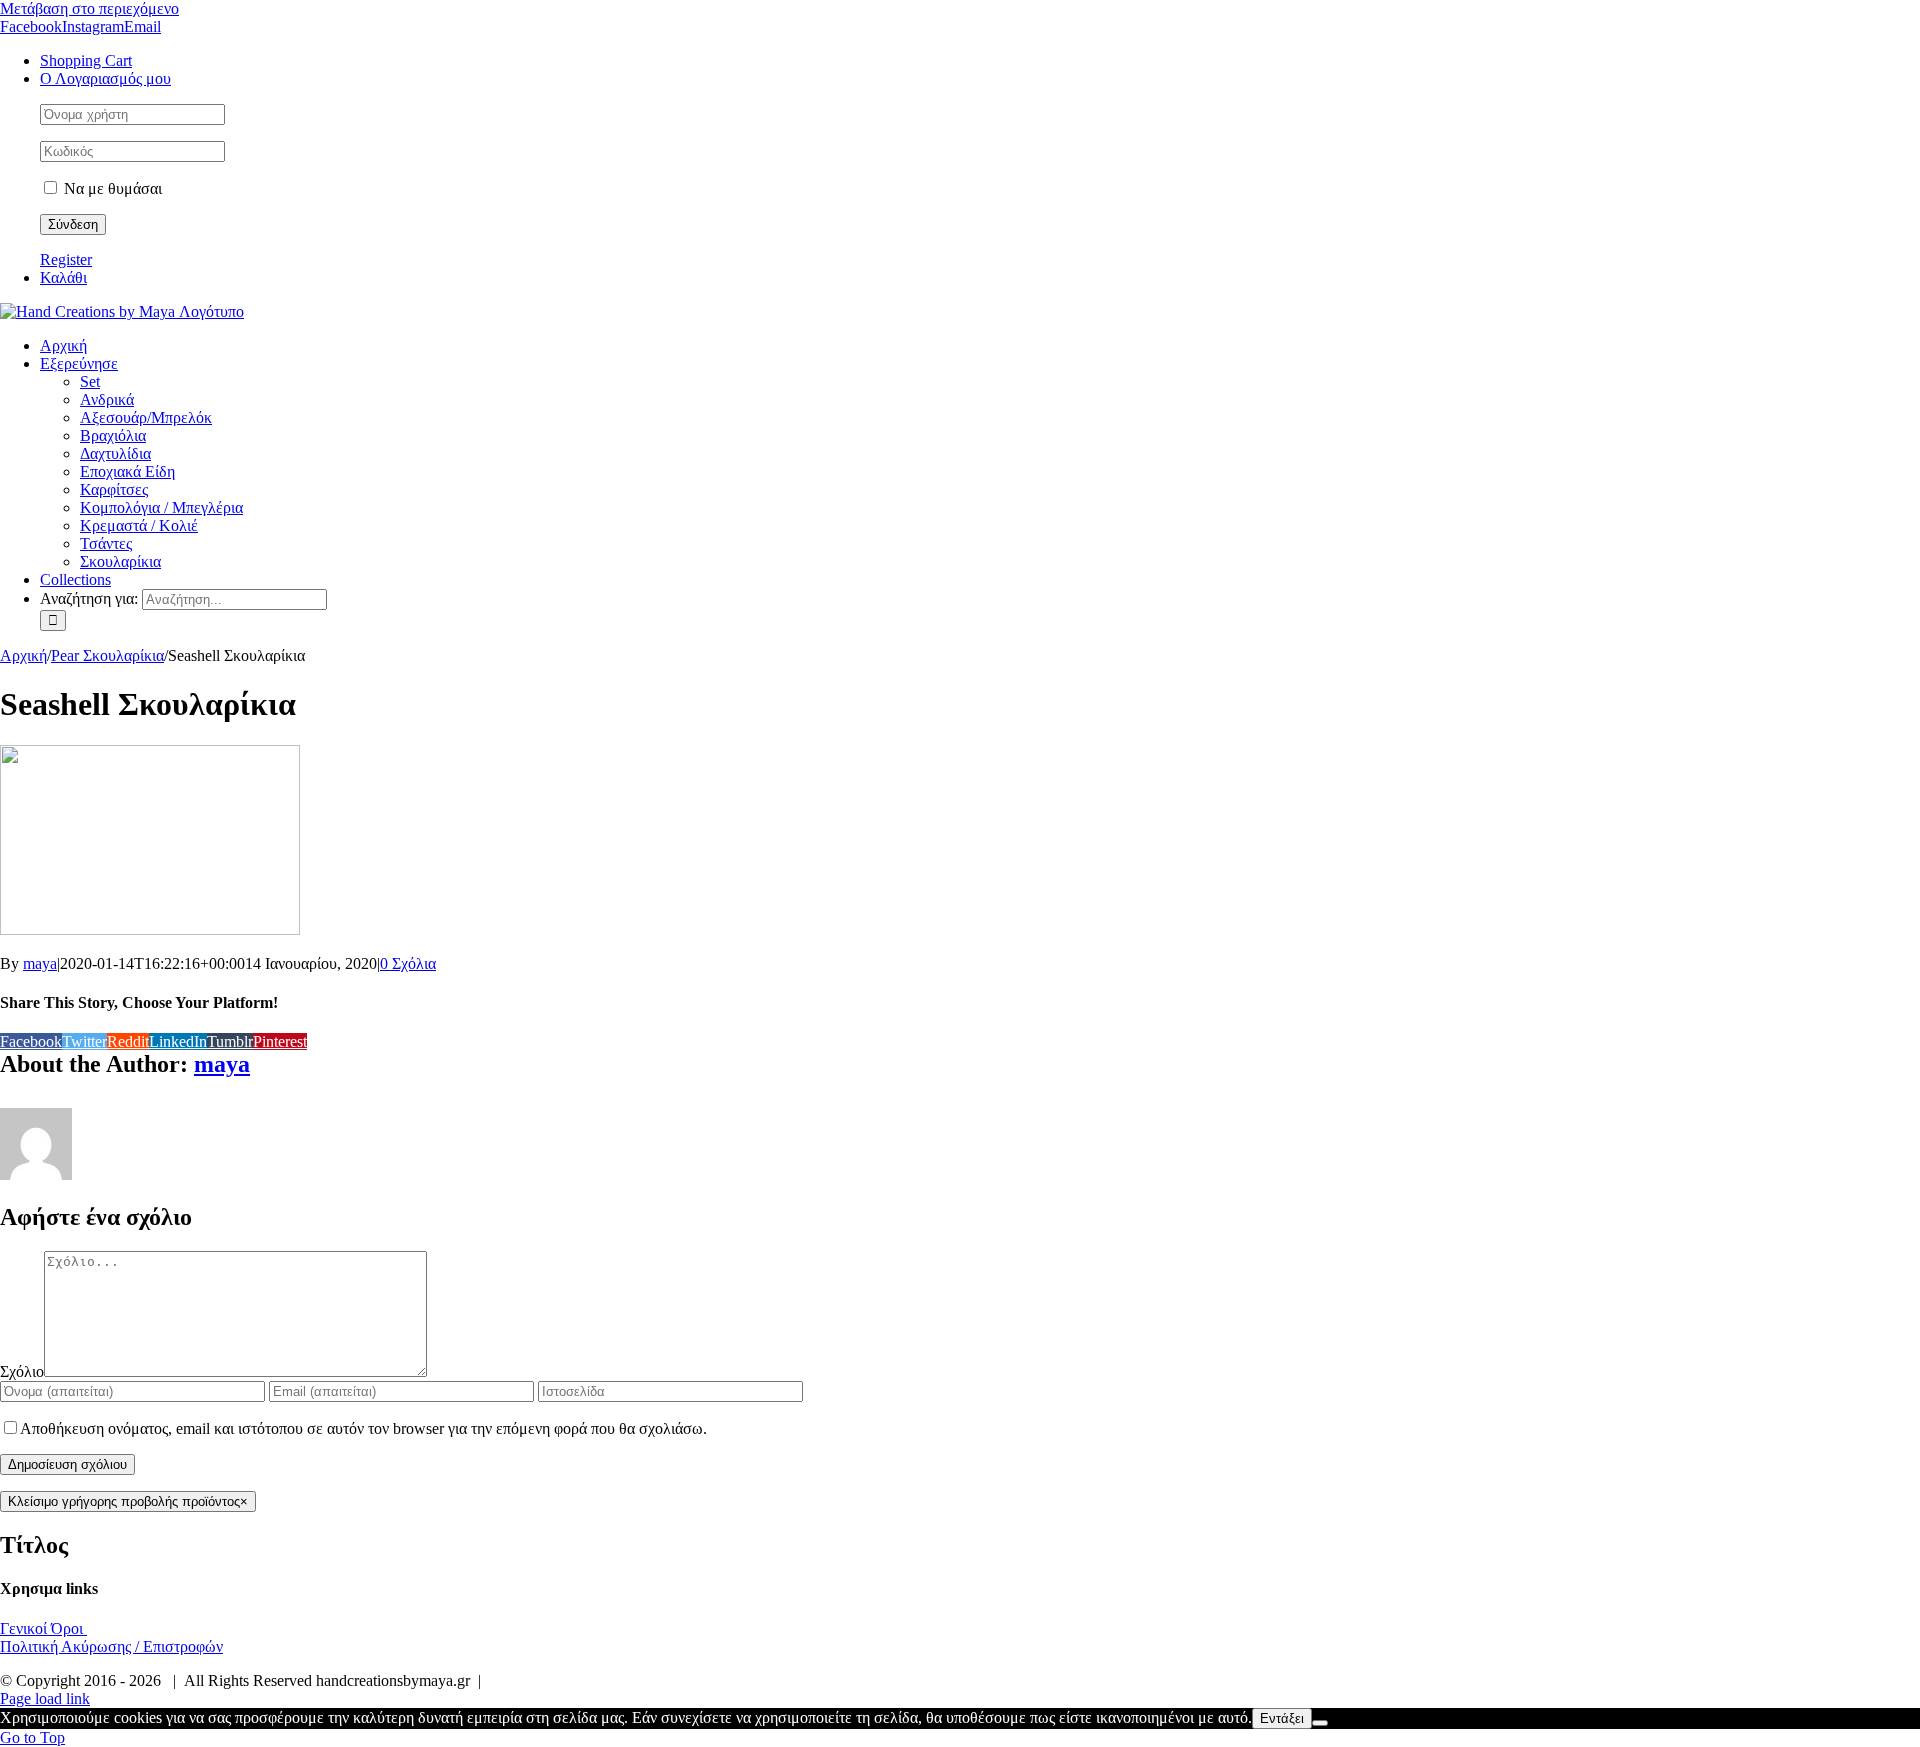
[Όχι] (1320, 1723)
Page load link (45, 1698)
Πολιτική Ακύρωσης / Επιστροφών (111, 1646)
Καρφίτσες (114, 489)
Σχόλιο (22, 1371)
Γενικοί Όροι (43, 1628)
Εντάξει (1282, 1718)
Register (66, 259)
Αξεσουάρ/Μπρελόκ (146, 417)
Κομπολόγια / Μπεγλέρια (161, 507)
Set (90, 381)
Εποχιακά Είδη (127, 471)
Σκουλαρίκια (120, 561)
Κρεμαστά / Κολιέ (139, 525)
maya (40, 963)
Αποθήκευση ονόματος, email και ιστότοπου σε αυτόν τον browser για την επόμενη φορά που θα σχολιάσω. (363, 1428)
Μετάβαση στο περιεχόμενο (89, 8)
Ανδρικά (107, 399)
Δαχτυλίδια (115, 453)
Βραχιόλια (113, 435)
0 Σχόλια (408, 963)
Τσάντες (106, 543)
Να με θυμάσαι (111, 188)
